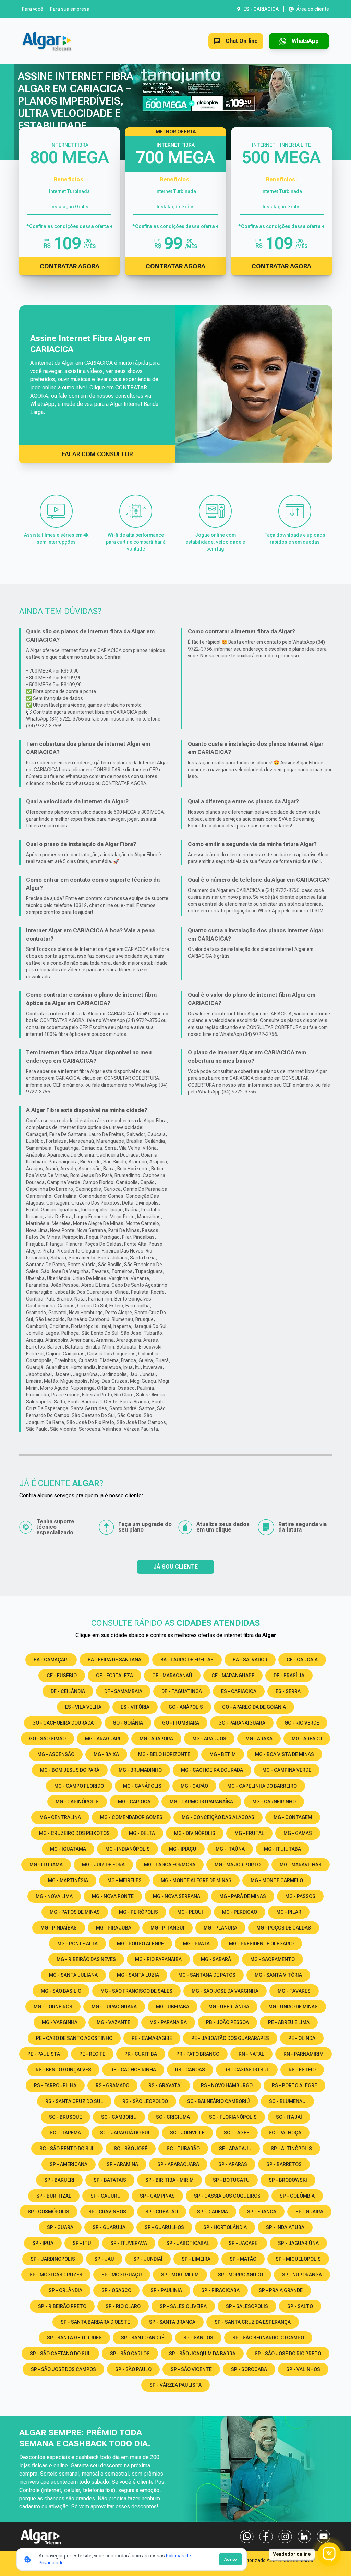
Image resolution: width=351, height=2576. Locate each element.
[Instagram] (285, 2537)
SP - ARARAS (233, 2164)
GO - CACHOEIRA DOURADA (63, 1723)
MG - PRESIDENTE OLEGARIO (261, 1944)
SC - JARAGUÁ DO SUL (125, 2133)
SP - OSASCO (116, 2290)
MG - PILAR (289, 1912)
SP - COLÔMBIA (297, 2196)
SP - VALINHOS (303, 2369)
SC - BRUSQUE (65, 2117)
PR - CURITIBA (141, 2054)
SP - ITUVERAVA (129, 2243)
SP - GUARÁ (60, 2227)
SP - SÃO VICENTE (191, 2369)
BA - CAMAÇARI (51, 1660)
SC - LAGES (237, 2133)
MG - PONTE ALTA (77, 1944)
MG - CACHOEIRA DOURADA (212, 1770)
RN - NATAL (251, 2054)
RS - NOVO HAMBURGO (227, 2085)
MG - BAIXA (106, 1754)
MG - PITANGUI (167, 1928)
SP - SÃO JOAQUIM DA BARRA (202, 2354)
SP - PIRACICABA (220, 2290)
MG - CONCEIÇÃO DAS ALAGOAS (218, 1817)
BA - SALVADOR (250, 1660)
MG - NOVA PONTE (113, 1896)
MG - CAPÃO (194, 1786)
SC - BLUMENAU (287, 2101)
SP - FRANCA (262, 2212)
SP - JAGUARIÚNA (298, 2243)
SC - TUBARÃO (183, 2149)
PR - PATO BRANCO (198, 2054)
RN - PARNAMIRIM (304, 2054)
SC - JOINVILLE (187, 2133)
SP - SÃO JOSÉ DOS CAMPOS (63, 2369)
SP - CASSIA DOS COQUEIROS (227, 2196)
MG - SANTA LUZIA (138, 1975)
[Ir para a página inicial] (47, 41)
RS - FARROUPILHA (55, 2085)
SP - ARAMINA (122, 2164)
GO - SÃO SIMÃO (47, 1739)
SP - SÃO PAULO (133, 2369)
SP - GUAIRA (309, 2212)
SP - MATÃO (243, 2259)
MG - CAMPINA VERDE (287, 1770)
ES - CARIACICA (239, 1691)
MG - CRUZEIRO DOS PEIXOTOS (74, 1833)
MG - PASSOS (300, 1896)
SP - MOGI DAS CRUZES (56, 2275)
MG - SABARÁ (216, 1959)
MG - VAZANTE (113, 2022)
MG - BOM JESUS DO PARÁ (70, 1770)
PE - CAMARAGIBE (152, 2038)
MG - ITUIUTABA (282, 1849)
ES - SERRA (288, 1691)
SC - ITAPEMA (65, 2133)
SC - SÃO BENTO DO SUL (67, 2149)
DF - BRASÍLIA (289, 1676)
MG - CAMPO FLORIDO (79, 1786)
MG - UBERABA (173, 2007)
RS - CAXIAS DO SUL (247, 2070)
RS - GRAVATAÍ (165, 2085)
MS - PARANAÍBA (168, 2022)
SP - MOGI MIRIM (180, 2275)
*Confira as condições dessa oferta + (70, 226)
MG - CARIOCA (134, 1802)
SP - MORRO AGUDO (240, 2275)
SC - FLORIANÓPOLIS (233, 2117)
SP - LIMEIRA (196, 2259)
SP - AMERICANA (69, 2164)
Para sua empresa (70, 9)
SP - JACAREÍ (244, 2243)
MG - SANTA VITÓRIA (278, 1975)
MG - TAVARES (294, 1991)
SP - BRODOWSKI (288, 2180)
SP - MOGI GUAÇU (122, 2275)
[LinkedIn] (304, 2537)
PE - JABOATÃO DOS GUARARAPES (230, 2038)
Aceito (231, 2559)
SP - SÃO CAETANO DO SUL (60, 2354)
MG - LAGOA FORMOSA (170, 1865)
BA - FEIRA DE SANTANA (114, 1660)
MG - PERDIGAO (240, 1912)
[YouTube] (324, 2537)
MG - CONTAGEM (293, 1817)
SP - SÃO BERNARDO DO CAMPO (268, 2338)
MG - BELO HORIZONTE (164, 1754)
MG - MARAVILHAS (301, 1865)
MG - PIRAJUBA (114, 1928)
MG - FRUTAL (249, 1833)
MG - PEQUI (190, 1912)
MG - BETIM (223, 1754)
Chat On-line (242, 41)
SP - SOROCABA (249, 2369)
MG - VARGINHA (60, 2022)
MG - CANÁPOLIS (142, 1786)
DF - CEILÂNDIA (68, 1691)
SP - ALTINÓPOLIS (291, 2149)
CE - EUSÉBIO (62, 1676)
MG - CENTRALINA (60, 1817)
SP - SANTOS (198, 2338)
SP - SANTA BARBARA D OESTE (95, 2322)
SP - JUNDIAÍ (148, 2259)
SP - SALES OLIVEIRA (183, 2306)
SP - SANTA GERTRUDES (74, 2338)
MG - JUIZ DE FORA (103, 1865)
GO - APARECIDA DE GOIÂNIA (254, 1707)
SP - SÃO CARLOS (130, 2354)
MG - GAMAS (298, 1833)
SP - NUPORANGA (302, 2275)
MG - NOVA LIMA (54, 1896)
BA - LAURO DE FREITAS (187, 1660)
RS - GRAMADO (112, 2085)
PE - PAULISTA (44, 2054)
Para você (33, 9)
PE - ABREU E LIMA (289, 2022)
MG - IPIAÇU (183, 1849)
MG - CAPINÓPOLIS (77, 1802)
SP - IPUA (43, 2243)
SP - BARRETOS (284, 2164)
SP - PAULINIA (166, 2290)
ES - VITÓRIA (135, 1707)
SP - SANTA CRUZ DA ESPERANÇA (253, 2322)
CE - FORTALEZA (114, 1676)
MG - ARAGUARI (103, 1739)
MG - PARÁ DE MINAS (243, 1896)
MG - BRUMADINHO (140, 1770)
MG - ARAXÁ (259, 1739)
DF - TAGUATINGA (182, 1691)
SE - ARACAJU (235, 2149)
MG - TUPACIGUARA (114, 2007)
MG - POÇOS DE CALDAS (284, 1928)
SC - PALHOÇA (285, 2133)
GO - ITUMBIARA (181, 1723)
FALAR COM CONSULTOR (97, 454)
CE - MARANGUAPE (233, 1676)
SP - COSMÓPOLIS (49, 2212)
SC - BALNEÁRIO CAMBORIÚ (219, 2101)
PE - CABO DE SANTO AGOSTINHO (74, 2038)
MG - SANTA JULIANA (73, 1975)
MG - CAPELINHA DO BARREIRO (262, 1786)
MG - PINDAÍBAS (59, 1928)
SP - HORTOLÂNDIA (225, 2227)
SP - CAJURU (106, 2196)
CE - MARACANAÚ (172, 1676)
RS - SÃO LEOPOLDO (145, 2101)
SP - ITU (82, 2243)
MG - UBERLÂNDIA (229, 2007)
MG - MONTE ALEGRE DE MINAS (196, 1880)
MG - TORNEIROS (53, 2007)
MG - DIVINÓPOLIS (195, 1833)
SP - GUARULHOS (164, 2227)
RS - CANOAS (190, 2070)
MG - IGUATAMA (68, 1849)
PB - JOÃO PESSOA (227, 2022)
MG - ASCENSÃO (56, 1754)
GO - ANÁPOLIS (186, 1707)
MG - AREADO (307, 1739)
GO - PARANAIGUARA (242, 1723)
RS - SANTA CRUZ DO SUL (74, 2101)
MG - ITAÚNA (230, 1849)
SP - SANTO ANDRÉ (143, 2338)
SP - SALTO (300, 2306)
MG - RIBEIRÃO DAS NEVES (86, 1959)
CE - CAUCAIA (302, 1660)
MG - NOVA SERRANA (177, 1896)
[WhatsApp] (247, 2537)
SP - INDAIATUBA (285, 2227)
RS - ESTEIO (302, 2070)
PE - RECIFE (92, 2054)
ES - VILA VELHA (83, 1707)
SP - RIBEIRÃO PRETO (62, 2306)
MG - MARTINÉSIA (68, 1880)
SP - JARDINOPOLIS (53, 2259)
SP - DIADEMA (213, 2212)
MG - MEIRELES (124, 1880)
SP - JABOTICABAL (188, 2243)
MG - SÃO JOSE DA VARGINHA (225, 1991)
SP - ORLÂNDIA (65, 2290)
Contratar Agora (70, 266)
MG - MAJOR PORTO (238, 1865)
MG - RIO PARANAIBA (158, 1959)
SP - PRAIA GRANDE (281, 2290)
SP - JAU (104, 2259)
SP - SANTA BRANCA (172, 2322)
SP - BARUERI (59, 2180)
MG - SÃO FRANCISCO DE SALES (136, 1991)
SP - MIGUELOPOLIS (298, 2259)
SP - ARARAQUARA (178, 2164)
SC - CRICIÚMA (173, 2117)
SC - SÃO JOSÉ (131, 2149)
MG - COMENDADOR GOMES (131, 1817)
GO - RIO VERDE (302, 1723)
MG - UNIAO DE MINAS (293, 2007)
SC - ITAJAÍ (289, 2117)
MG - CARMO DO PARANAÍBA (201, 1802)
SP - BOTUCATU (231, 2180)
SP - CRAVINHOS (107, 2212)
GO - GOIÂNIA (128, 1723)
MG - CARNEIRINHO (274, 1802)
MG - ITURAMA (46, 1865)
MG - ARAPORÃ (156, 1739)
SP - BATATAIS (110, 2180)
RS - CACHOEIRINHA (133, 2070)
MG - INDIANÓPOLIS (128, 1849)
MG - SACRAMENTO (273, 1959)
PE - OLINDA (302, 2038)
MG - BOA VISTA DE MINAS (285, 1754)
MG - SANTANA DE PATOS (207, 1975)
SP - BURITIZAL (54, 2196)
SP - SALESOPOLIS (247, 2306)
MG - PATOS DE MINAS (75, 1912)
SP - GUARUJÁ (109, 2227)
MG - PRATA (196, 1944)
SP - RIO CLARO (123, 2306)
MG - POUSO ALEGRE (140, 1944)
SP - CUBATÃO (162, 2212)
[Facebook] (266, 2537)
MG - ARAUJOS (209, 1739)
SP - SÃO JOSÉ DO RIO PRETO (288, 2354)
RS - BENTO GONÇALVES (63, 2070)
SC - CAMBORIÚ (119, 2117)
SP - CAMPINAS (157, 2196)
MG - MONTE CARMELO (277, 1880)
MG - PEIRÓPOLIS (138, 1912)
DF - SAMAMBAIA (123, 1691)
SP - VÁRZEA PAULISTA (175, 2385)
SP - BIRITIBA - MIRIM (170, 2180)
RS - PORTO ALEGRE (294, 2085)
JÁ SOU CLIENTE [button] (175, 1567)
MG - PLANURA (220, 1928)
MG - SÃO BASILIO (61, 1991)
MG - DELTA (142, 1833)
